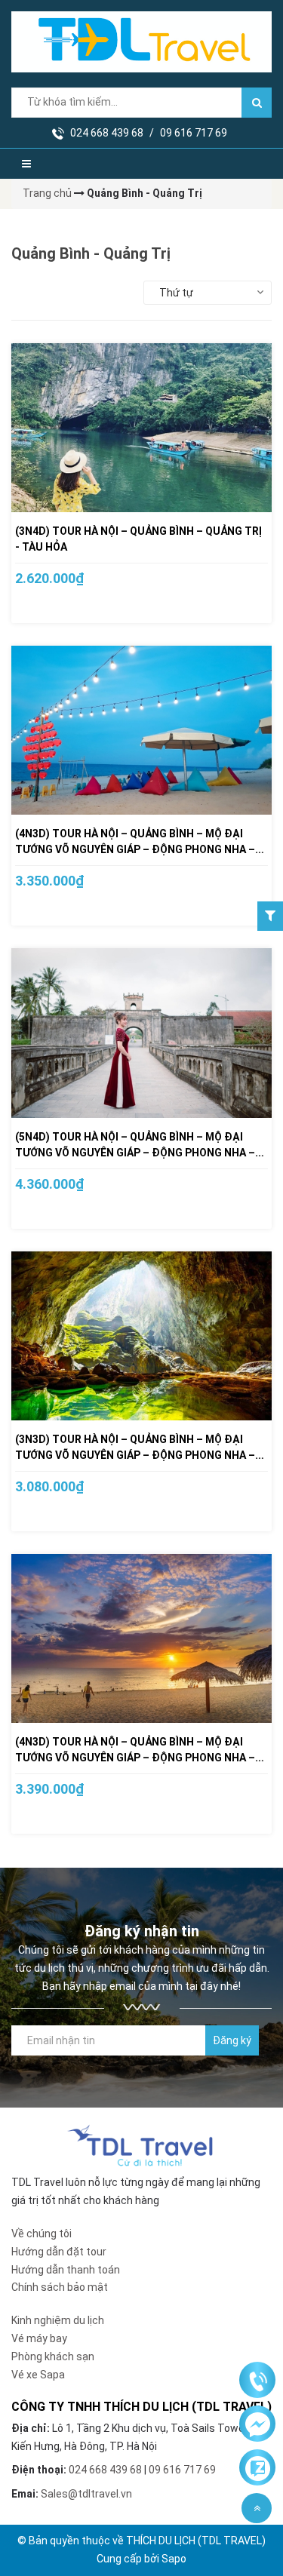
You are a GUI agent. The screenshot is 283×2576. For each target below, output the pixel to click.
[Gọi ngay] (257, 2381)
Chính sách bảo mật (60, 2287)
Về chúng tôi (42, 2234)
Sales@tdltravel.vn (86, 2494)
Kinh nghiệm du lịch (58, 2320)
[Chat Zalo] (257, 2468)
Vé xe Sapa (38, 2375)
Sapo (174, 2559)
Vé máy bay (39, 2338)
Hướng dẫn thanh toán (66, 2270)
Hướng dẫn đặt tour (59, 2252)
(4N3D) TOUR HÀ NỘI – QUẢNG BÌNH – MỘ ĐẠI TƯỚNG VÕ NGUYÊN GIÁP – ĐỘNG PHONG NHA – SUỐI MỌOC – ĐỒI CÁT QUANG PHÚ (135, 1758)
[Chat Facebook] (257, 2424)
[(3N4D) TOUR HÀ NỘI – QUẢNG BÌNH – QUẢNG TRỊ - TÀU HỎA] (141, 428)
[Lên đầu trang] (257, 2508)
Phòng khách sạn (53, 2356)
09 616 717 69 (194, 133)
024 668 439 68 (107, 133)
